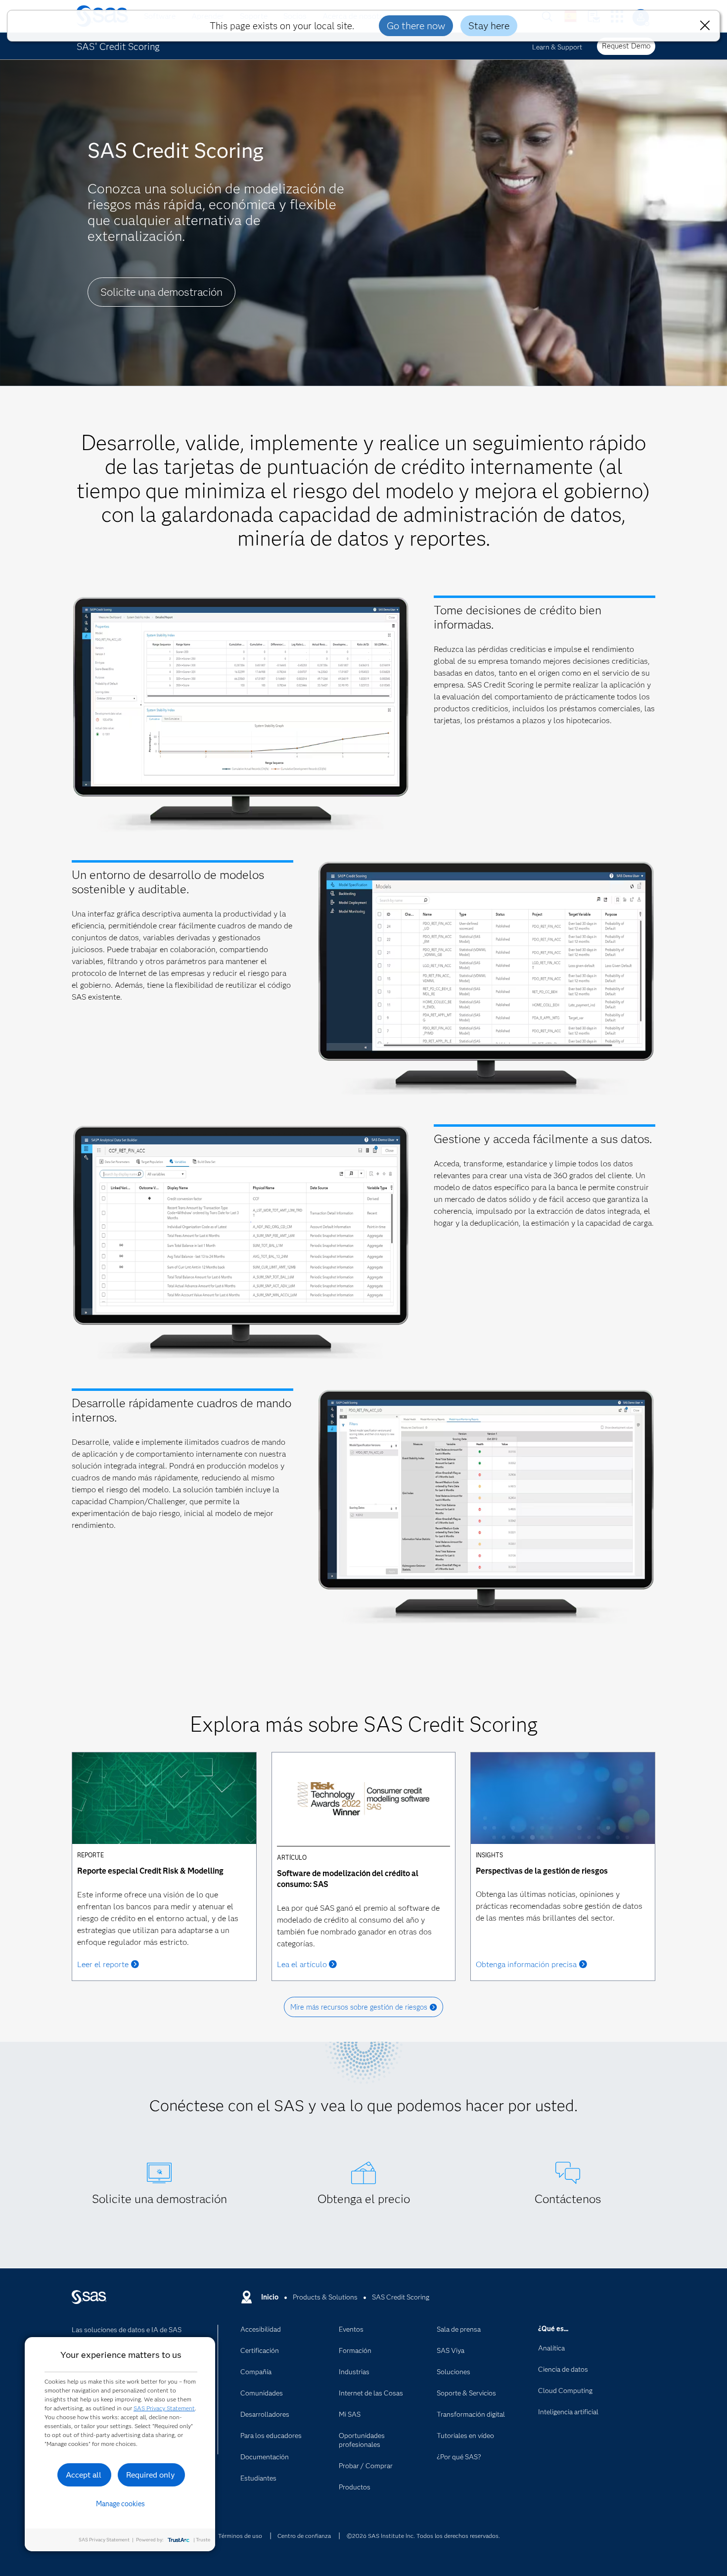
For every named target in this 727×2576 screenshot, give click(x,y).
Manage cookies (120, 2504)
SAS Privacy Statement (164, 2408)
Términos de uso (240, 2536)
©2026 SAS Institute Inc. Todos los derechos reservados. (423, 2536)
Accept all (84, 2475)
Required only (151, 2475)
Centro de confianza (304, 2536)
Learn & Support (557, 47)
